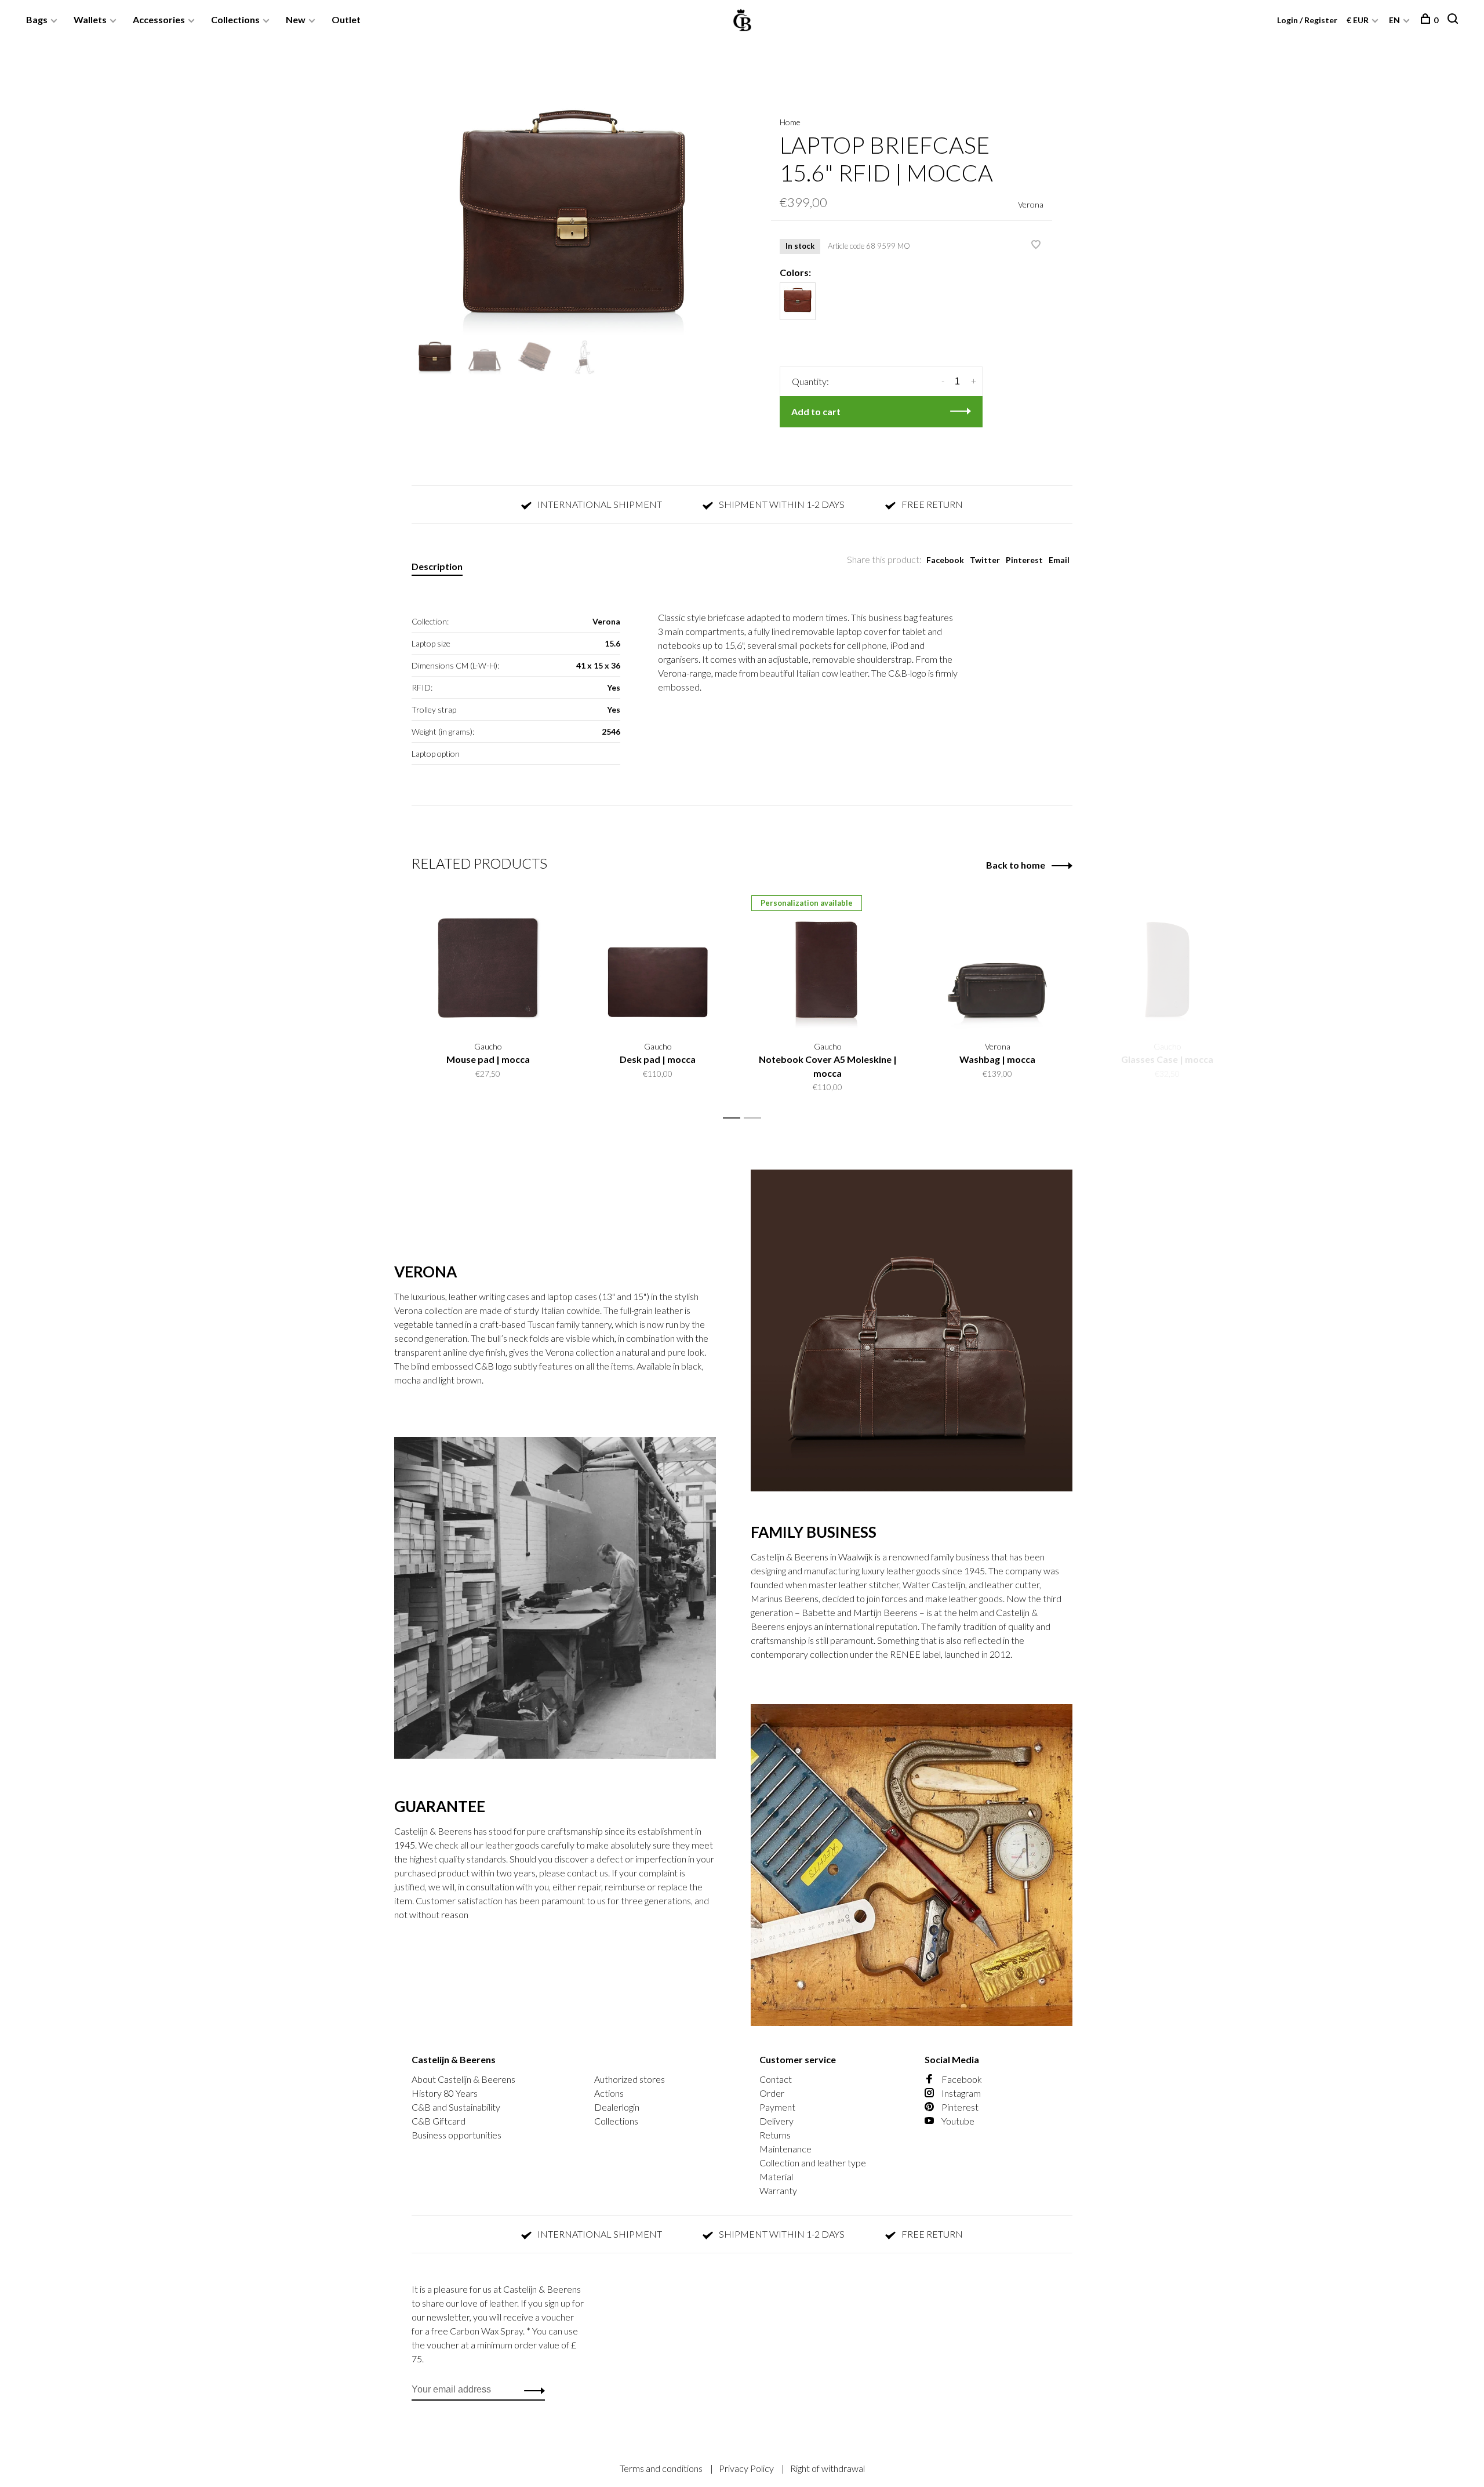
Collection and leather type (813, 2163)
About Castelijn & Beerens (463, 2079)
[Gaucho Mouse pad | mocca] (488, 962)
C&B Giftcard (439, 2121)
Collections (235, 19)
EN (1394, 20)
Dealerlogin (617, 2107)
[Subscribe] (531, 2390)
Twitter (985, 560)
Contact (776, 2079)
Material (776, 2176)
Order (772, 2093)
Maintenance (785, 2149)
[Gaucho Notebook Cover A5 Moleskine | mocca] (828, 962)
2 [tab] (756, 1118)
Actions (609, 2093)
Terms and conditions (662, 2468)
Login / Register (1307, 20)
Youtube (957, 2121)
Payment (777, 2107)
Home (790, 122)
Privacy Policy (747, 2468)
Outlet (346, 19)
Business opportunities (457, 2135)
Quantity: (810, 381)
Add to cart (816, 411)
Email (1059, 560)
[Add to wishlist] (1036, 245)
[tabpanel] (572, 216)
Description (437, 566)
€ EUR (1358, 20)
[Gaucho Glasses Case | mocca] (1167, 962)
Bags (37, 19)
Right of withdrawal (828, 2468)
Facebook (945, 560)
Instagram (960, 2093)
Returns (775, 2135)
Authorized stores (630, 2079)
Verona (1031, 204)
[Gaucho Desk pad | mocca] (658, 962)
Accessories (159, 19)
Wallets (90, 19)
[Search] (1454, 20)
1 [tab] (735, 1118)
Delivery (776, 2121)
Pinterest (1024, 560)
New (296, 19)
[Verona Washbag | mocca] (997, 962)
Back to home (1016, 865)
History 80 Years (445, 2093)
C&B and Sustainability (456, 2107)
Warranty (778, 2190)
